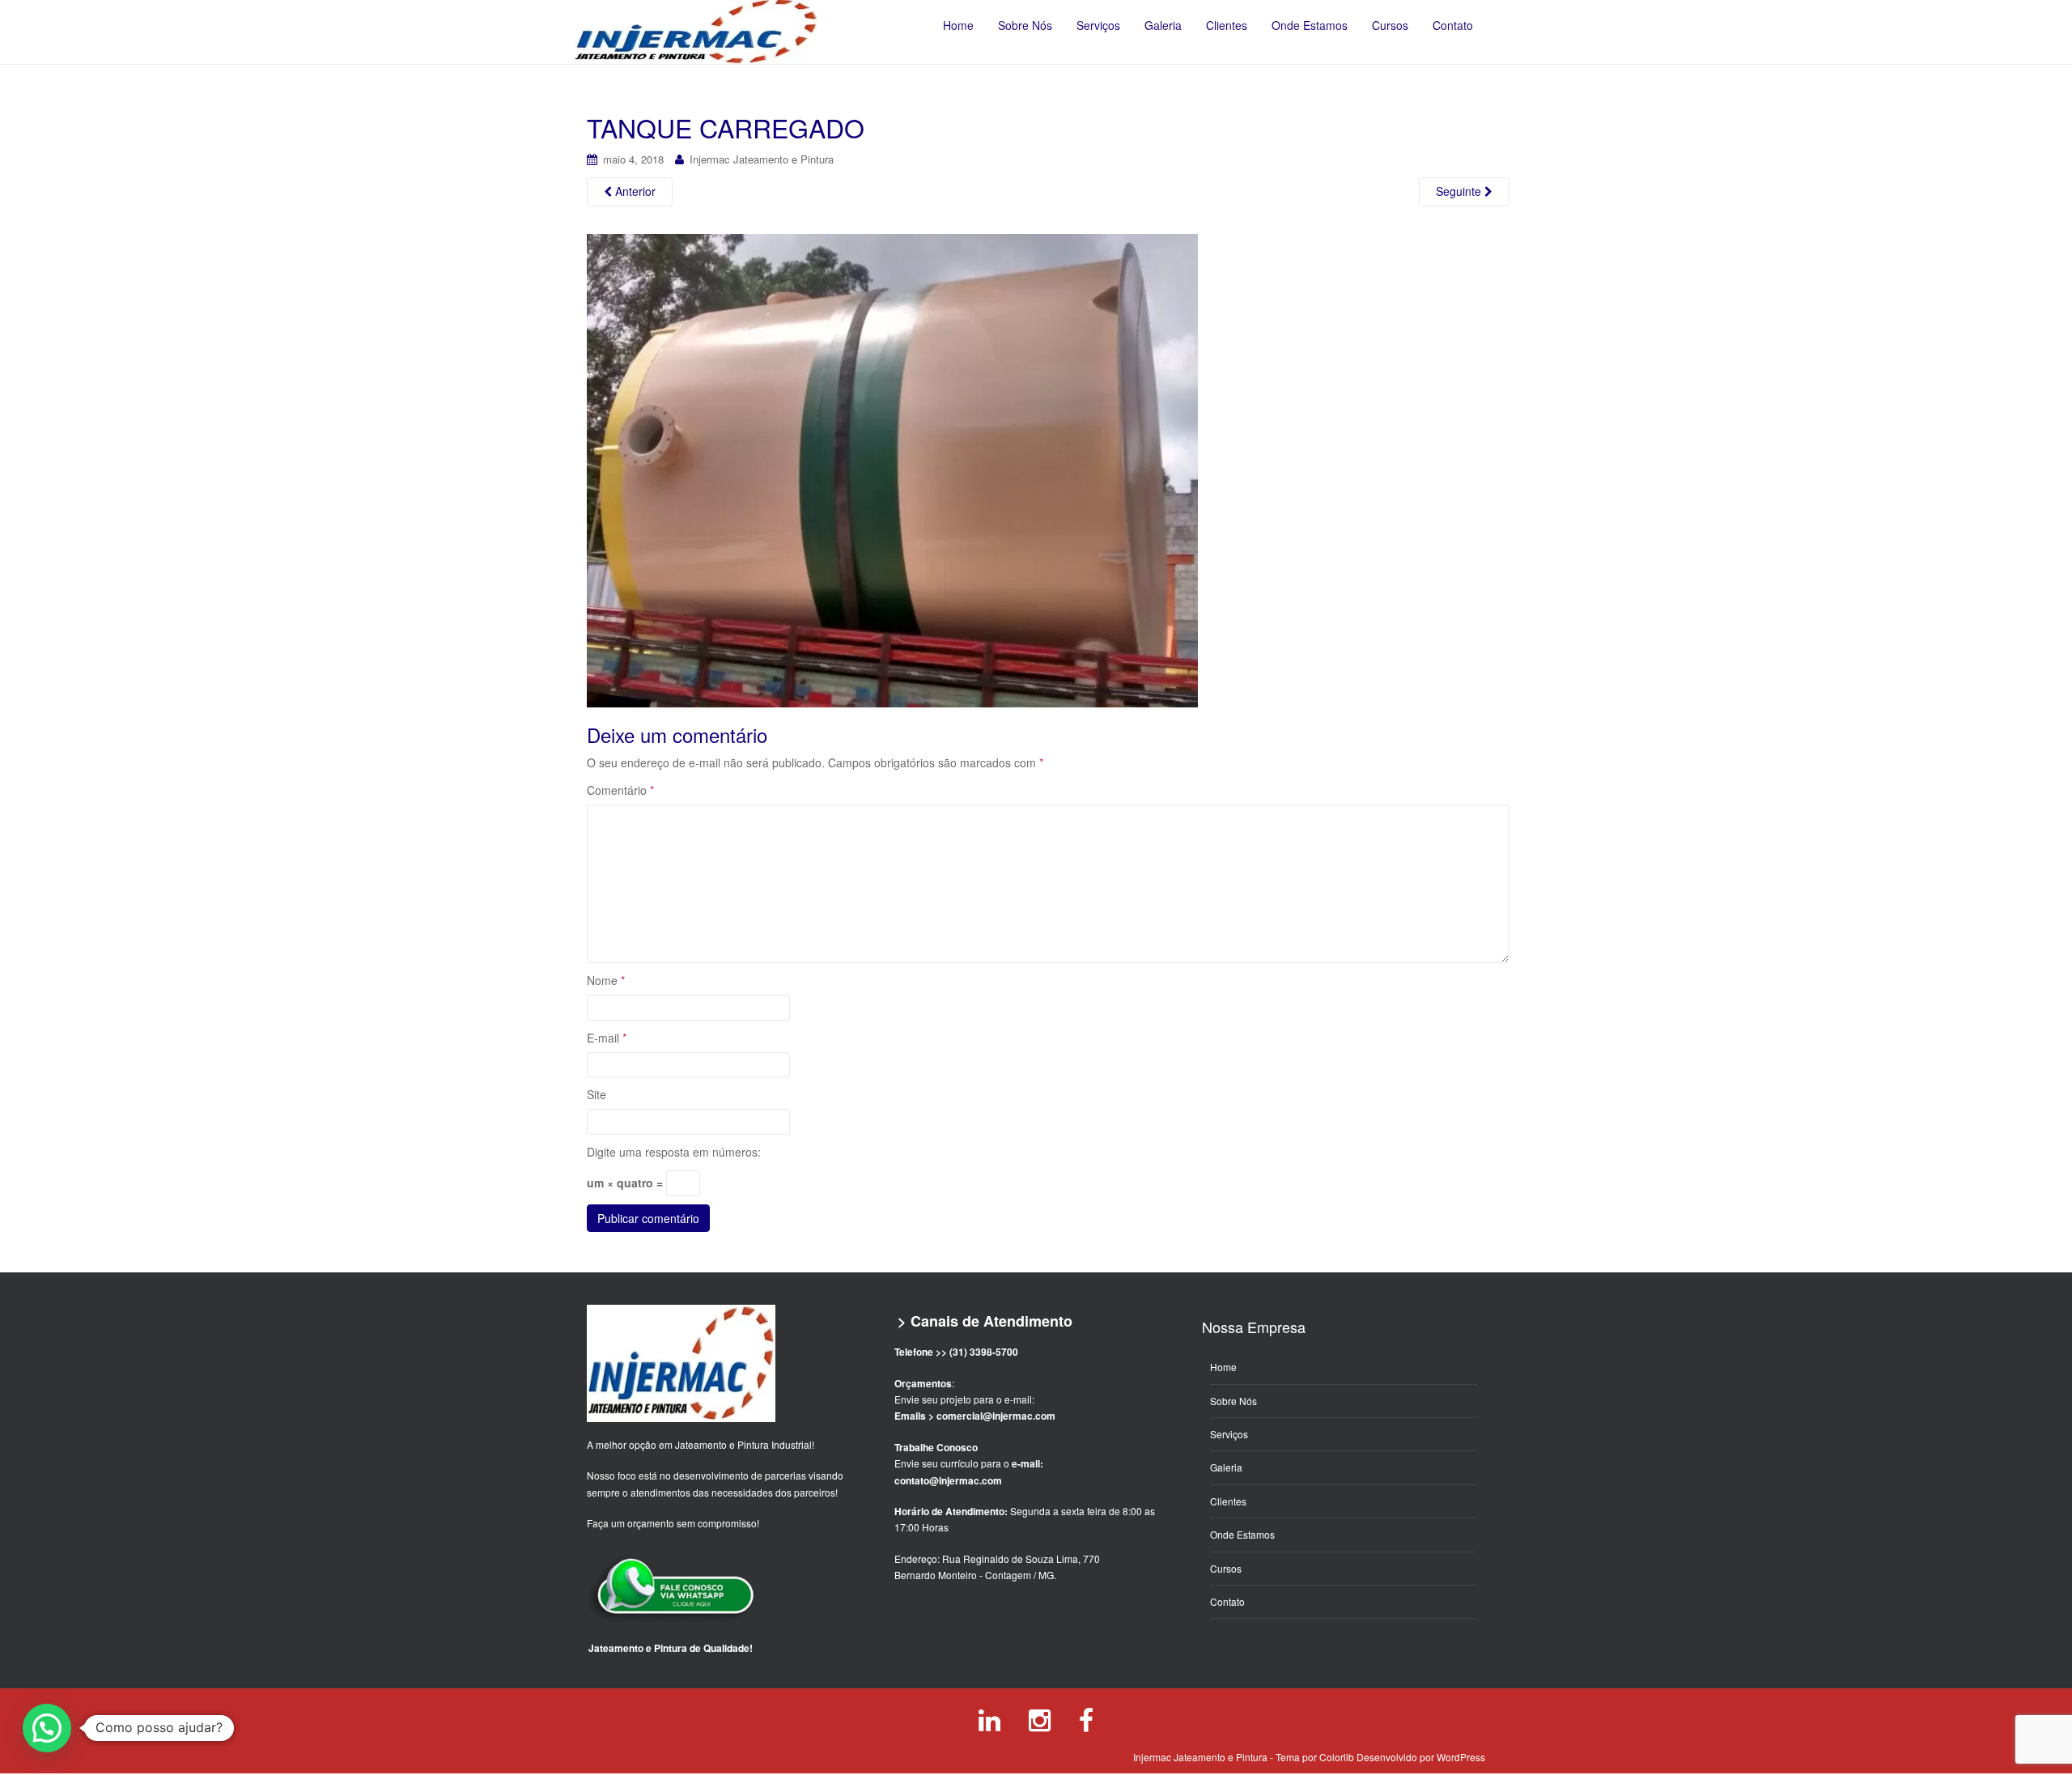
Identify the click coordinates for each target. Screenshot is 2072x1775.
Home (1223, 1367)
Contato (1227, 1601)
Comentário (620, 790)
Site (597, 1094)
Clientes (1228, 1501)
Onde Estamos (1242, 1534)
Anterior (634, 191)
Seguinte (1460, 191)
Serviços (1229, 1434)
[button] (47, 1728)
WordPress (1461, 1757)
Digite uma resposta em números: (674, 1152)
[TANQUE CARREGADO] (892, 470)
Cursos (1226, 1568)
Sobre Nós (1233, 1401)
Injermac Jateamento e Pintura (762, 159)
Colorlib (1337, 1757)
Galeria (1226, 1467)
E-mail (607, 1038)
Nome (606, 980)
